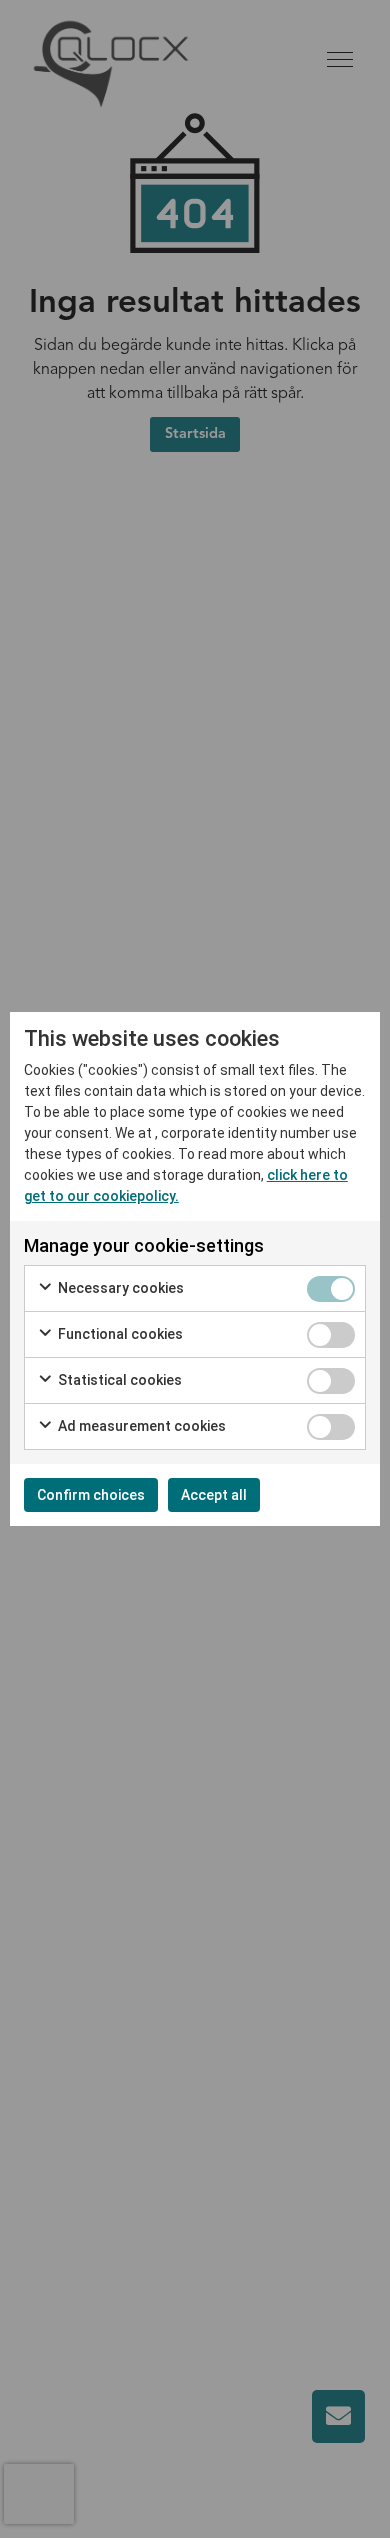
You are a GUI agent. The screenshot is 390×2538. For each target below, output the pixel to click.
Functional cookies (119, 1334)
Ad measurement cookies (140, 1426)
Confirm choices (91, 1495)
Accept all (214, 1495)
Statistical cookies (118, 1380)
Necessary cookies (119, 1288)
